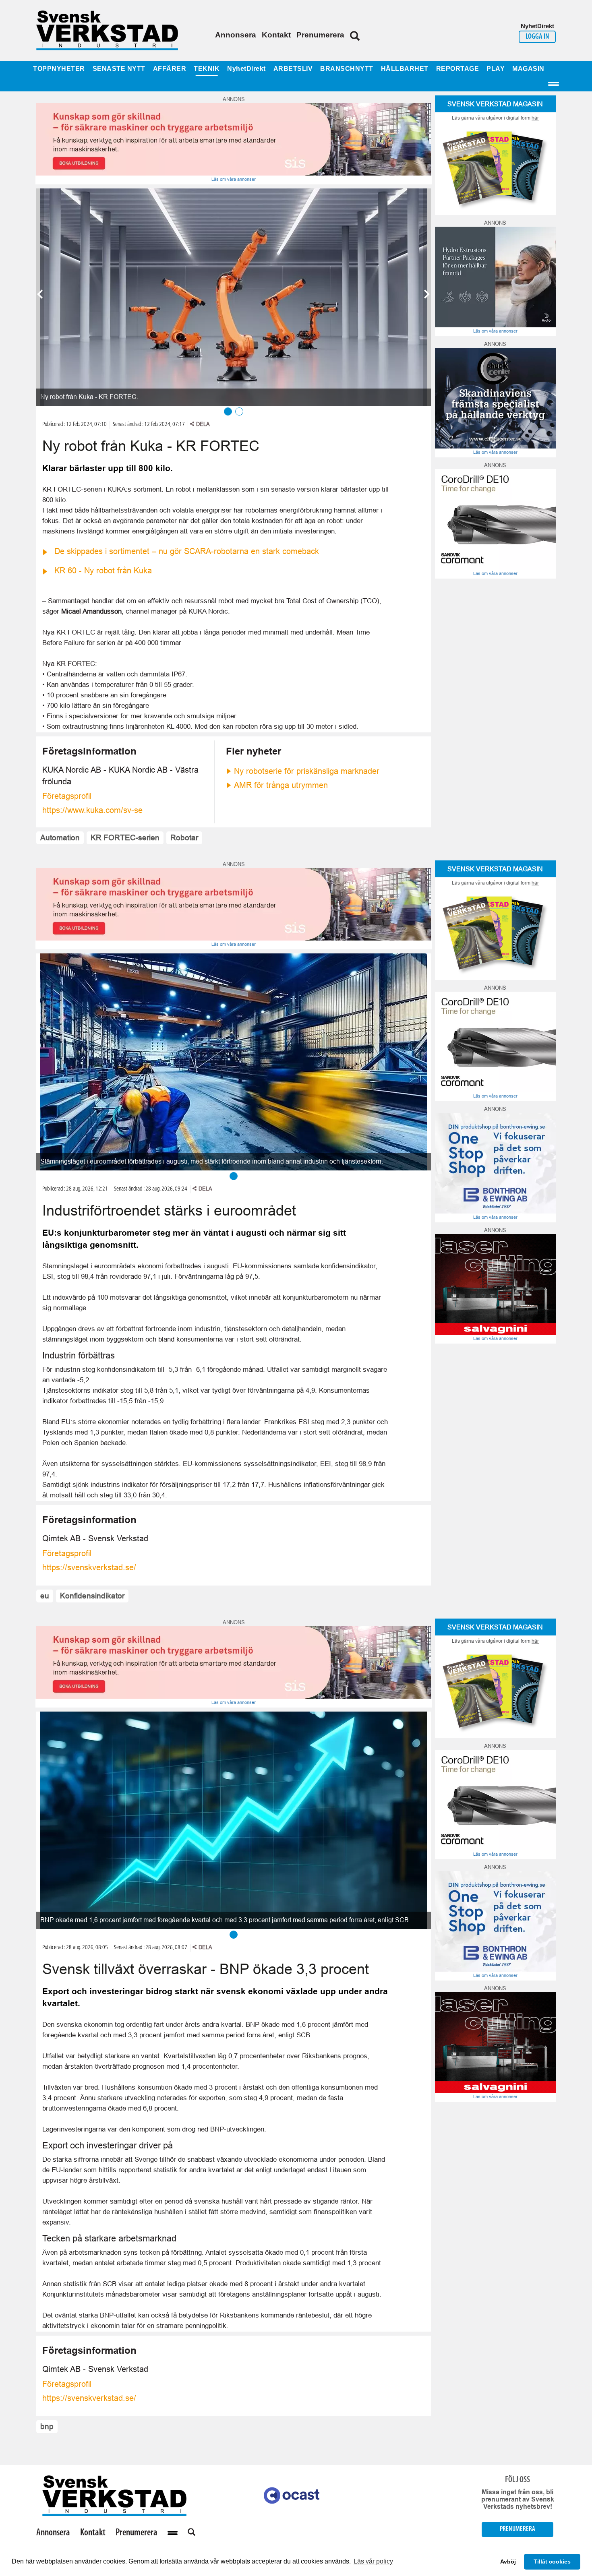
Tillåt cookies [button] (552, 2562)
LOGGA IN (537, 37)
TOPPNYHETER (59, 69)
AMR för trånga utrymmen (281, 785)
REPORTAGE (458, 69)
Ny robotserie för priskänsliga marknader (307, 771)
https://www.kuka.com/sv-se (92, 810)
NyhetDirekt (246, 69)
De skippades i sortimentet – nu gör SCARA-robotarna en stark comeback (187, 551)
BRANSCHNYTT (347, 69)
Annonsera (236, 35)
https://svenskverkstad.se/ (89, 1567)
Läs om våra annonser (234, 179)
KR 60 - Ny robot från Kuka (103, 571)
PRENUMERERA (517, 2529)
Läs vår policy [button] (373, 2561)
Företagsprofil (67, 796)
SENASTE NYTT (119, 69)
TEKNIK (207, 69)
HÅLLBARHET (405, 69)
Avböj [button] (508, 2562)
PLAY (496, 69)
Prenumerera (320, 35)
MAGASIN (528, 69)
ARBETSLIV (293, 69)
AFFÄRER (170, 69)
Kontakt (276, 35)
